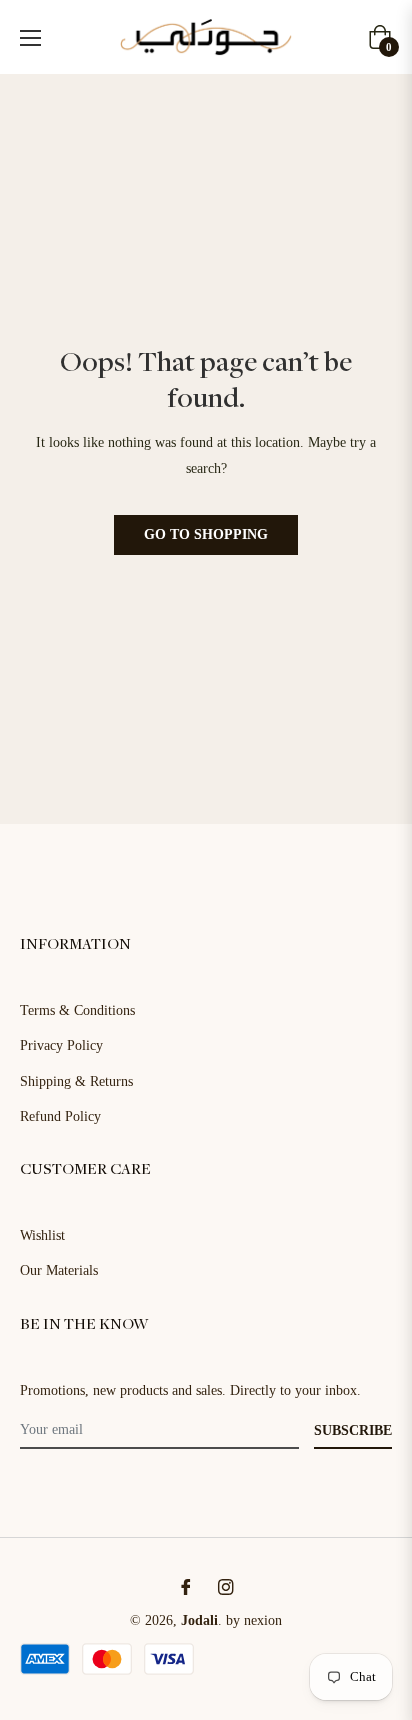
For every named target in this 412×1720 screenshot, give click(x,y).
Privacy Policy (61, 1045)
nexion (263, 1620)
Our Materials (59, 1270)
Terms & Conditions (77, 1010)
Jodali (199, 1620)
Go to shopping (206, 534)
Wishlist (42, 1235)
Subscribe (353, 1430)
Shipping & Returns (76, 1081)
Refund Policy (60, 1116)
